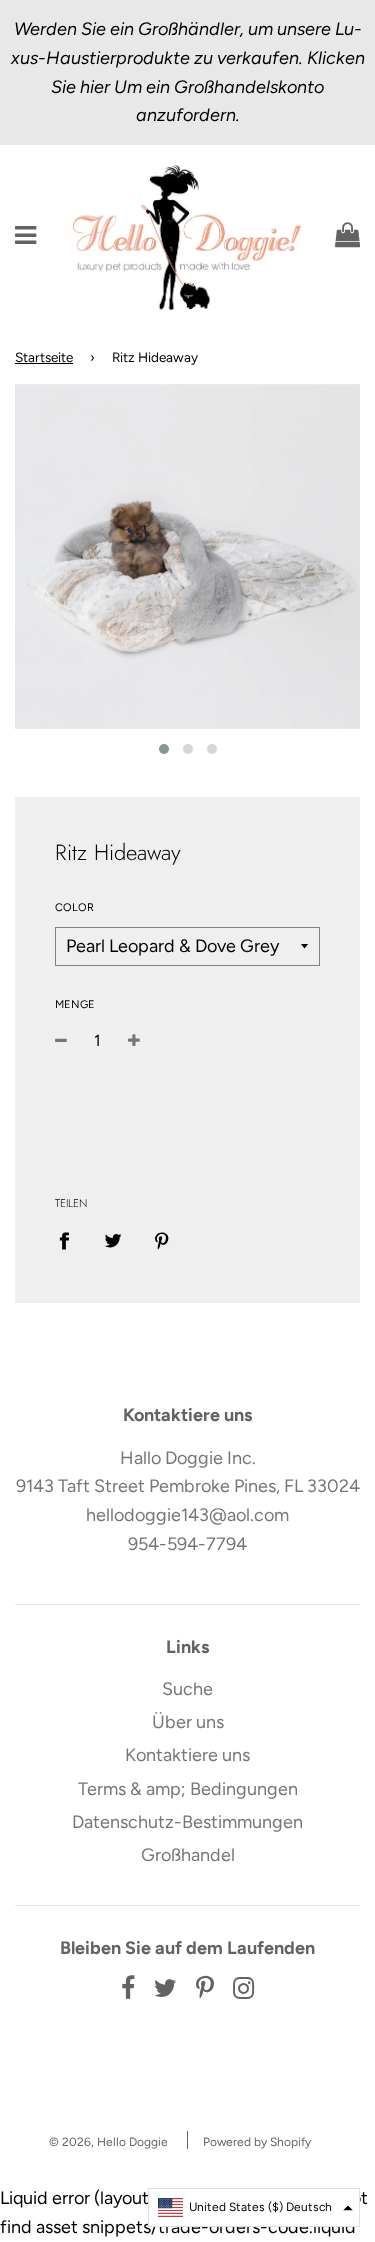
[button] (254, 2207)
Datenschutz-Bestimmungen (187, 1822)
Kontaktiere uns (187, 1755)
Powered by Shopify (257, 2142)
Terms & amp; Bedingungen (188, 1789)
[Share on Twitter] (113, 1240)
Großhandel (188, 1855)
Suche (187, 1689)
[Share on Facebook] (71, 1240)
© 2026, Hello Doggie (108, 2142)
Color (74, 907)
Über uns (188, 1722)
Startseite (44, 357)
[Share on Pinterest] (162, 1240)
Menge (75, 1004)
